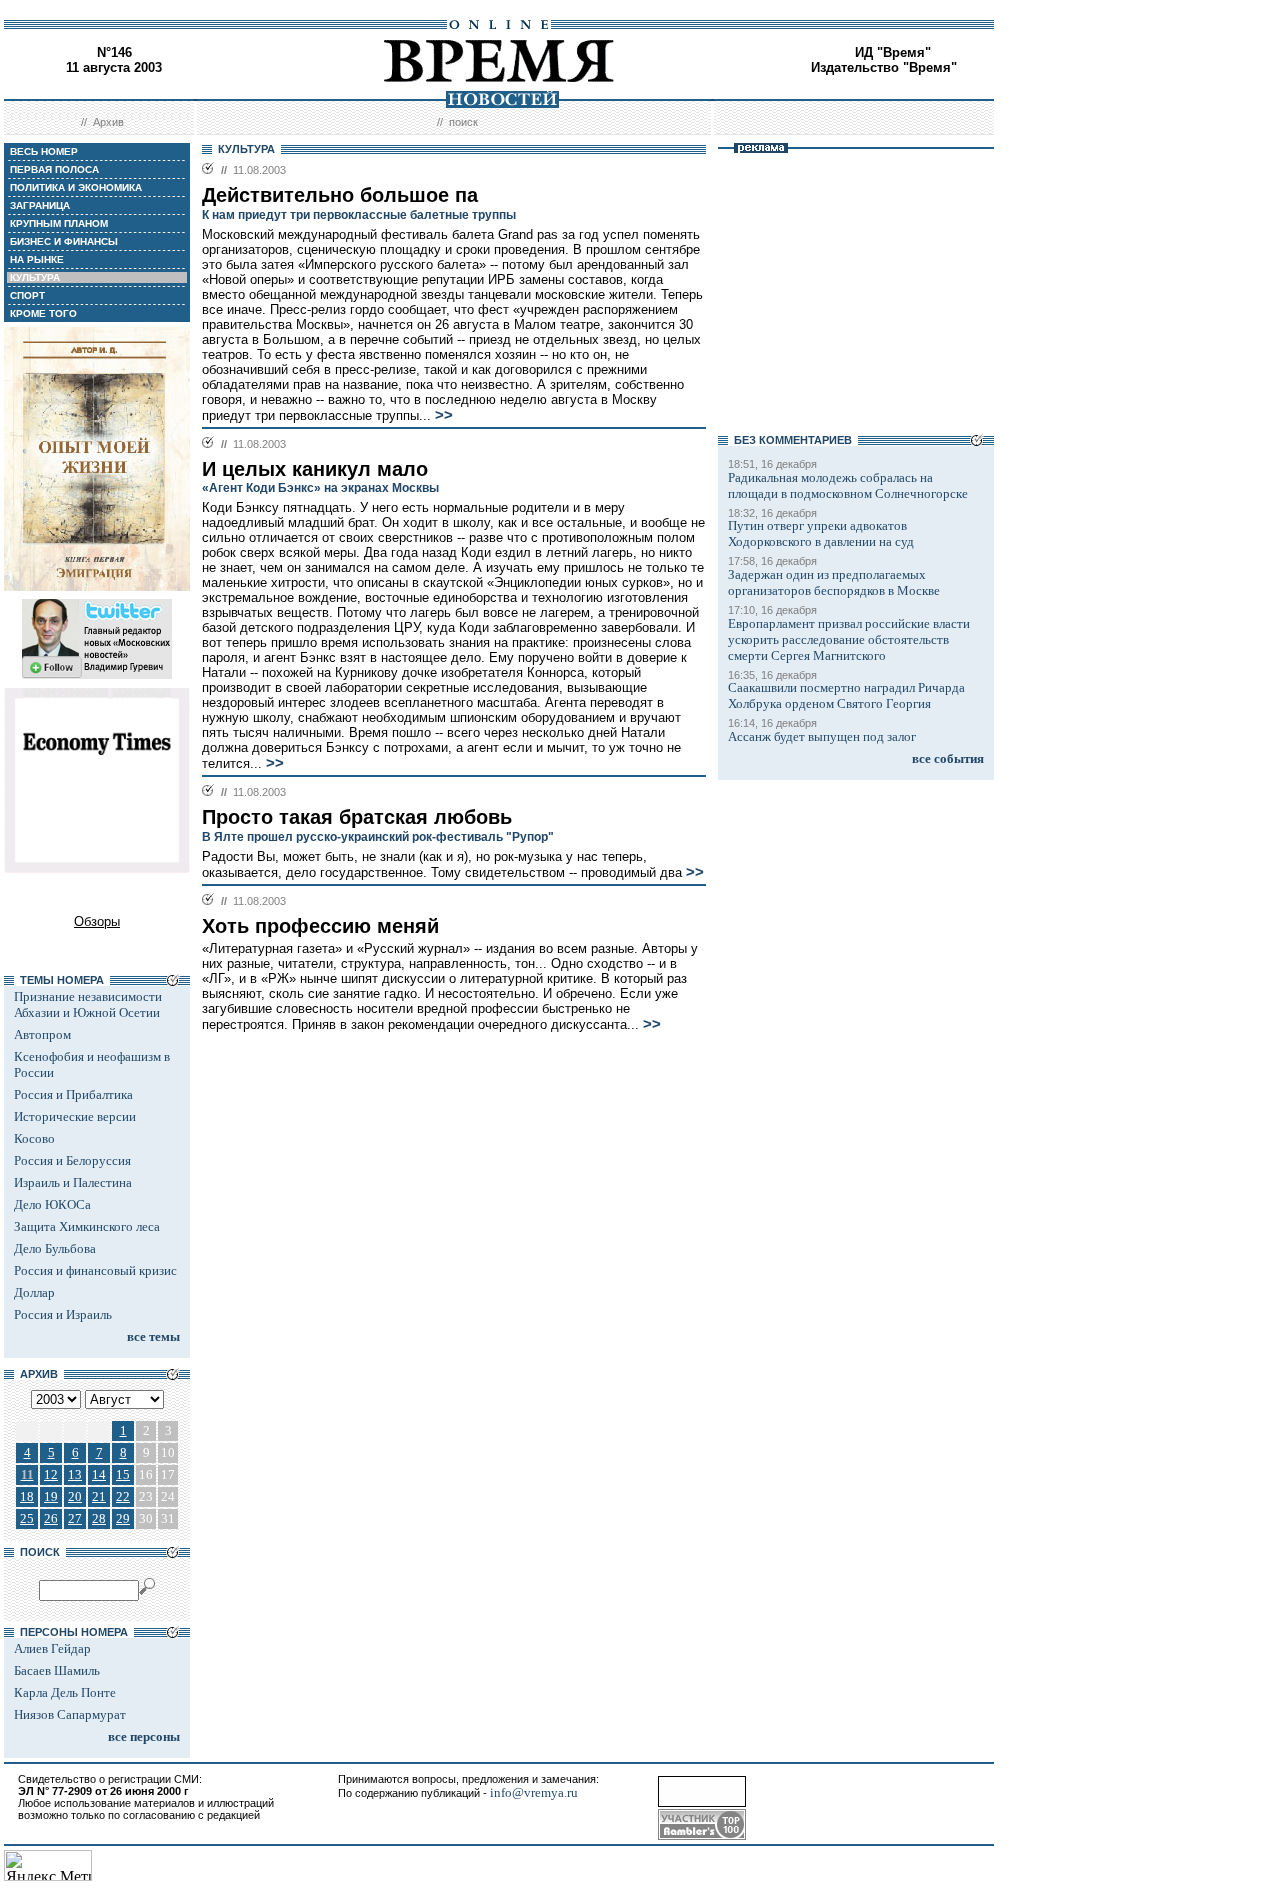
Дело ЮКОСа (52, 1204)
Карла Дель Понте (65, 1692)
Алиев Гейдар (52, 1648)
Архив (108, 122)
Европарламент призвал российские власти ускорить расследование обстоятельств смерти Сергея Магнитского (849, 639)
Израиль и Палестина (73, 1182)
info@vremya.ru (534, 1792)
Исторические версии (75, 1116)
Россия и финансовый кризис (95, 1270)
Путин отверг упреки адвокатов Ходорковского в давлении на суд (821, 533)
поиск (463, 122)
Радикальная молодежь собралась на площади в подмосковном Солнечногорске (848, 485)
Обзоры (97, 921)
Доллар (34, 1292)
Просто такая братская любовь (357, 817)
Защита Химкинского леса (87, 1226)
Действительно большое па (340, 195)
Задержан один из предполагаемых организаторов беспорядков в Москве (834, 582)
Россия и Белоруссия (72, 1160)
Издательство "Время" (884, 67)
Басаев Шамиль (57, 1670)
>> (444, 415)
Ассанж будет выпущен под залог (822, 736)
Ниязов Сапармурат (70, 1714)
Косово (34, 1138)
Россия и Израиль (63, 1314)
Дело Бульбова (55, 1248)
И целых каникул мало (315, 469)
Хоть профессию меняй (320, 926)
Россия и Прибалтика (73, 1094)
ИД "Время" (893, 52)
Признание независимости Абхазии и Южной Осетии (88, 1004)
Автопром (42, 1034)
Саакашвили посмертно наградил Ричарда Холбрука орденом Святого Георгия (846, 695)
